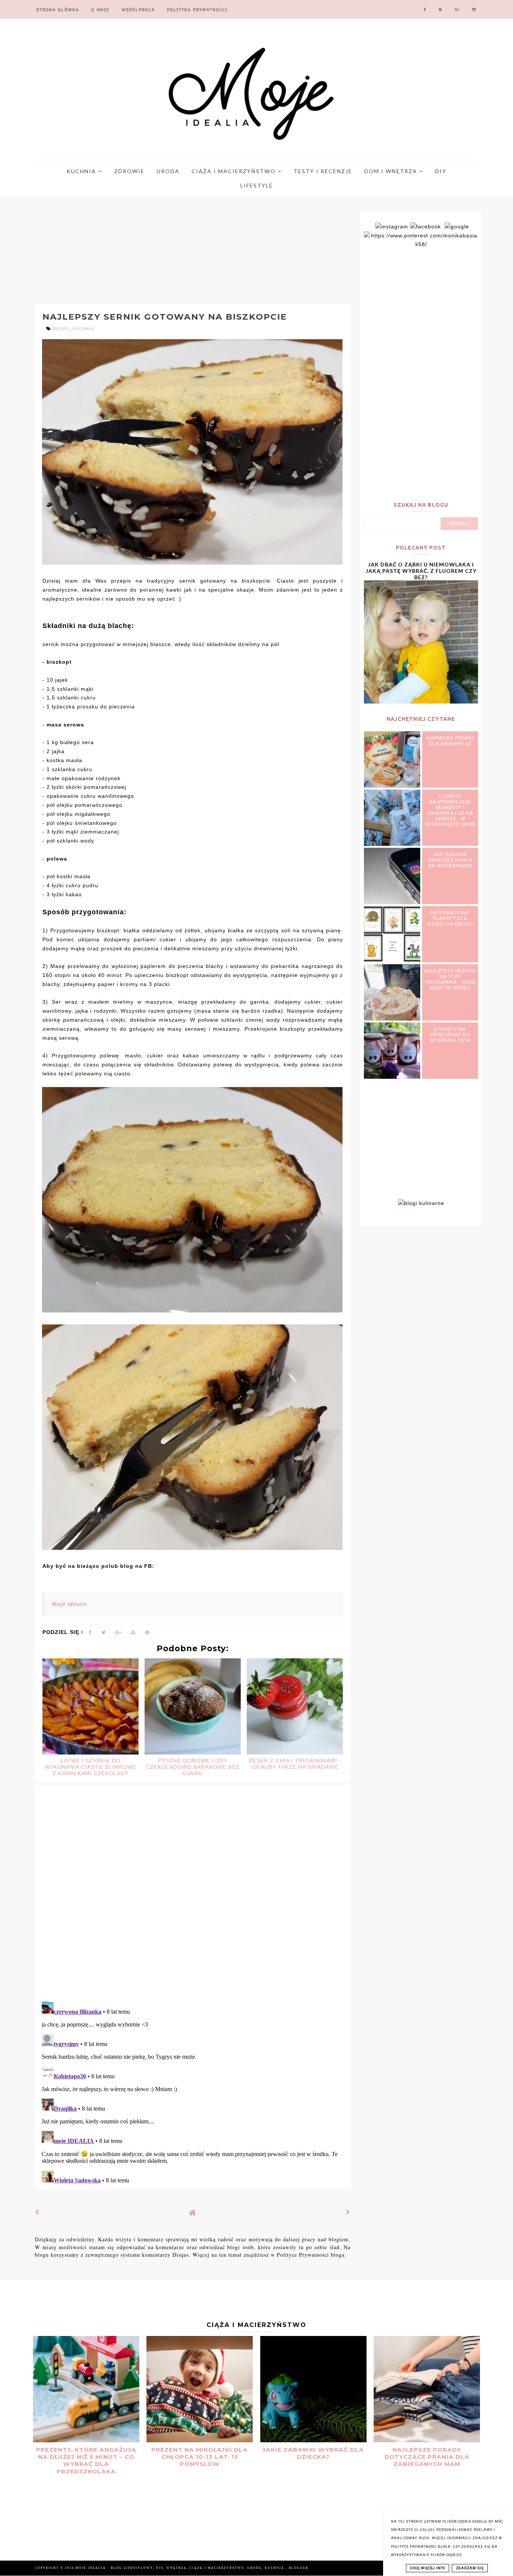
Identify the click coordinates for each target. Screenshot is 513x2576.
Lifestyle (257, 185)
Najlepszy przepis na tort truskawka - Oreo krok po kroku (450, 979)
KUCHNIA (83, 329)
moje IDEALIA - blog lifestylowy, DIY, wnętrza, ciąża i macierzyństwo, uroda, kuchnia (181, 2568)
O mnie (100, 10)
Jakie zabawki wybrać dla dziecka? (313, 2453)
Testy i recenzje (323, 171)
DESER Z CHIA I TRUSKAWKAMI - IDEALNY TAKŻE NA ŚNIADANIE (295, 1764)
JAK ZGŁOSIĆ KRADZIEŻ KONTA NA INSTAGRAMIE (450, 860)
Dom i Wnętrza (392, 171)
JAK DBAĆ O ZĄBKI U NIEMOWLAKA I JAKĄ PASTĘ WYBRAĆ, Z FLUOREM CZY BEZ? (421, 571)
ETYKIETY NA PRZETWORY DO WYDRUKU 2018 (450, 1035)
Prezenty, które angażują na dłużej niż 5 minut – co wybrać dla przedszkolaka (86, 2460)
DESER (61, 329)
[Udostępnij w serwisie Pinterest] (147, 1634)
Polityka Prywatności (197, 10)
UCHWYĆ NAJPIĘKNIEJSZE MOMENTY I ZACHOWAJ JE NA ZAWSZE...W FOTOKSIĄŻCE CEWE (450, 810)
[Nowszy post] (37, 2212)
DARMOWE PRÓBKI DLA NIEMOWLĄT (450, 741)
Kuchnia (82, 171)
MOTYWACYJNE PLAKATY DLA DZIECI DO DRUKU (450, 918)
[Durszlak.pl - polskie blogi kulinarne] (421, 1203)
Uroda (168, 171)
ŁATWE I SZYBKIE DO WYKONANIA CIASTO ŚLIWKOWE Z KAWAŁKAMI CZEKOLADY (91, 1767)
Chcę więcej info (428, 2568)
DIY (441, 171)
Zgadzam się (470, 2568)
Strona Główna (58, 10)
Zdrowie (129, 171)
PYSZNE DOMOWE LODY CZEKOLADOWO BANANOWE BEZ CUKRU (193, 1767)
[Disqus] (193, 1898)
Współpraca (138, 10)
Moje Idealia (69, 1604)
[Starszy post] (348, 2212)
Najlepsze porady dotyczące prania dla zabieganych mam (427, 2457)
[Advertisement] (176, 251)
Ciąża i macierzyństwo (235, 171)
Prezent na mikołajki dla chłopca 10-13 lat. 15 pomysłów (200, 2457)
